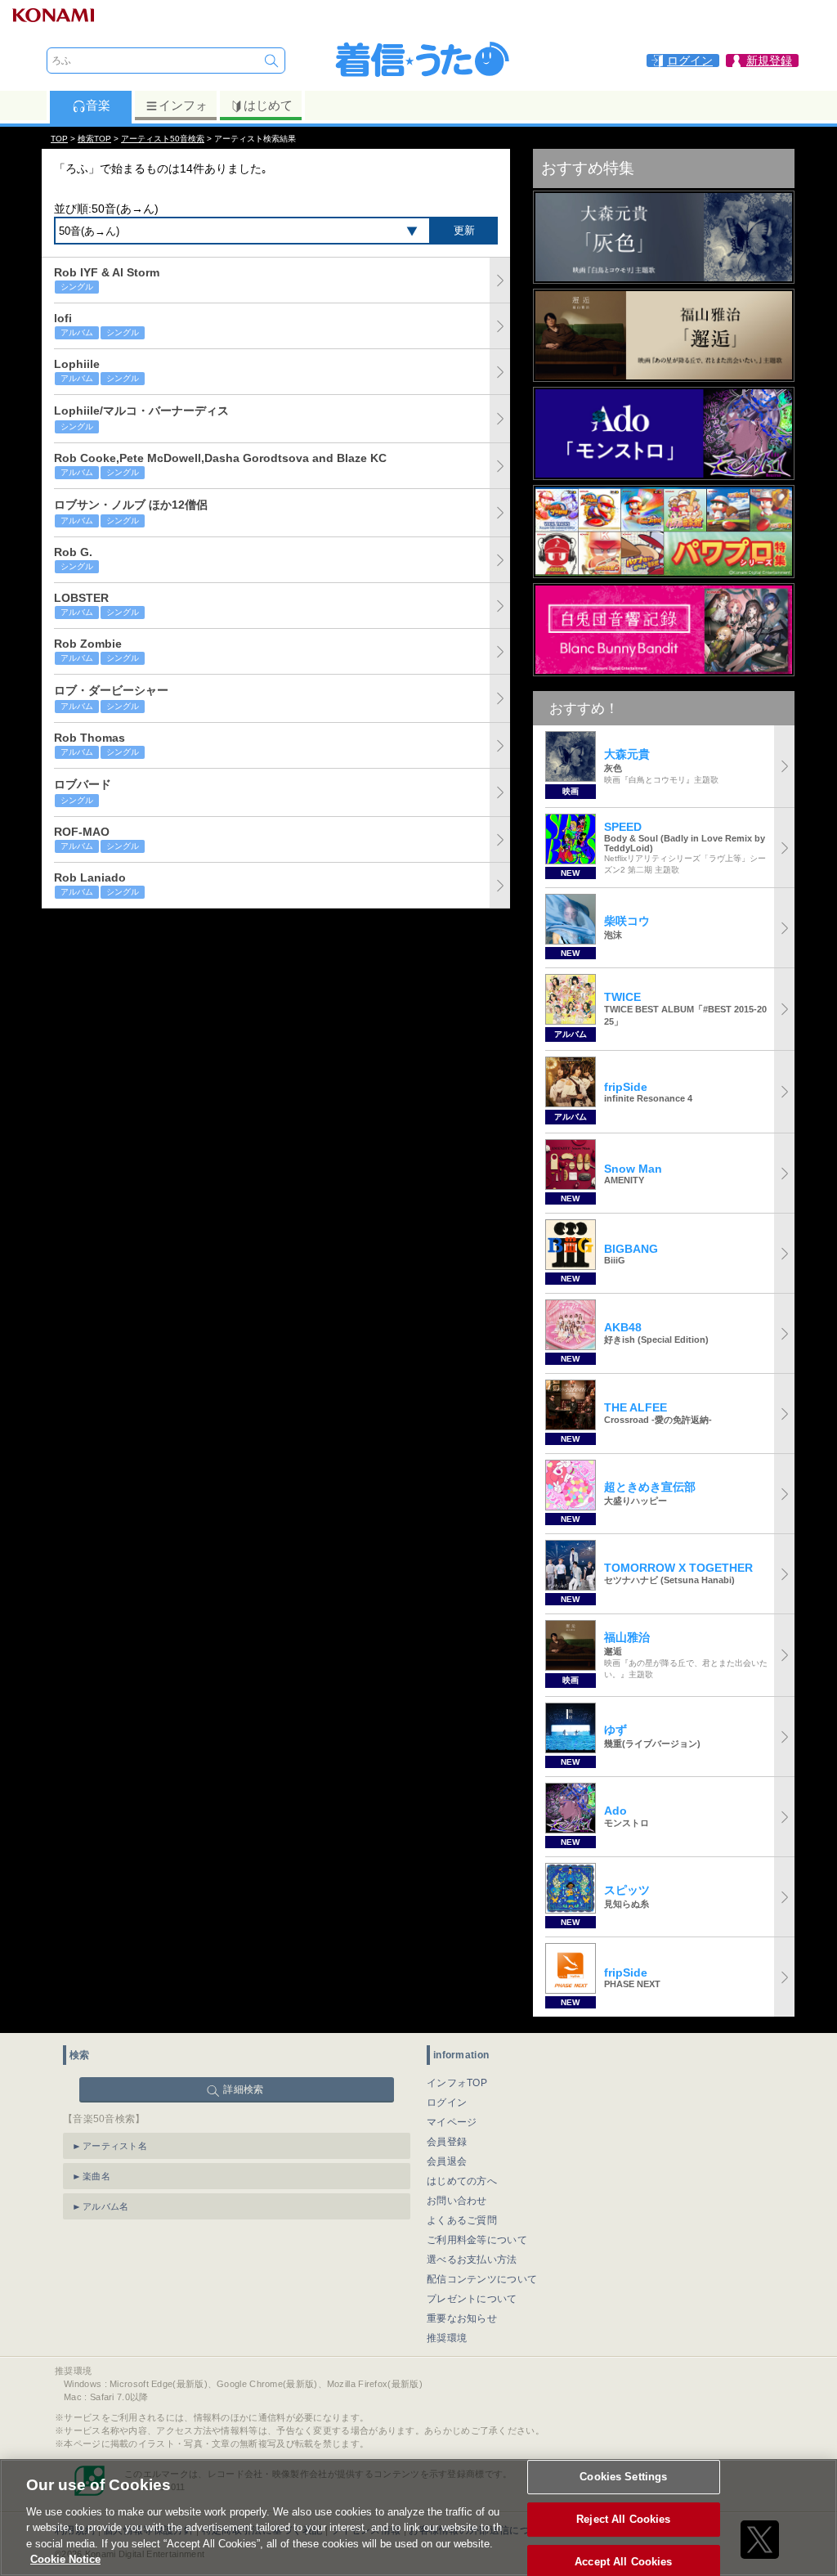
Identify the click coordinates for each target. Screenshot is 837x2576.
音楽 (98, 105)
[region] (418, 2518)
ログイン (447, 2103)
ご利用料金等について (477, 2240)
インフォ (183, 105)
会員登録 (447, 2142)
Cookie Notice (65, 2559)
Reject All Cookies (623, 2519)
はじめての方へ (462, 2181)
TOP (59, 139)
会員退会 (447, 2161)
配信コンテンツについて (482, 2279)
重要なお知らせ (462, 2318)
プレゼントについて (472, 2299)
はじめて (268, 105)
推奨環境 (447, 2338)
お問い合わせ (457, 2201)
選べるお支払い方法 (472, 2260)
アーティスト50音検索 (163, 139)
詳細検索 (243, 2089)
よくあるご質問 (462, 2220)
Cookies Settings (623, 2477)
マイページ (452, 2122)
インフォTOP (457, 2083)
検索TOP (94, 139)
